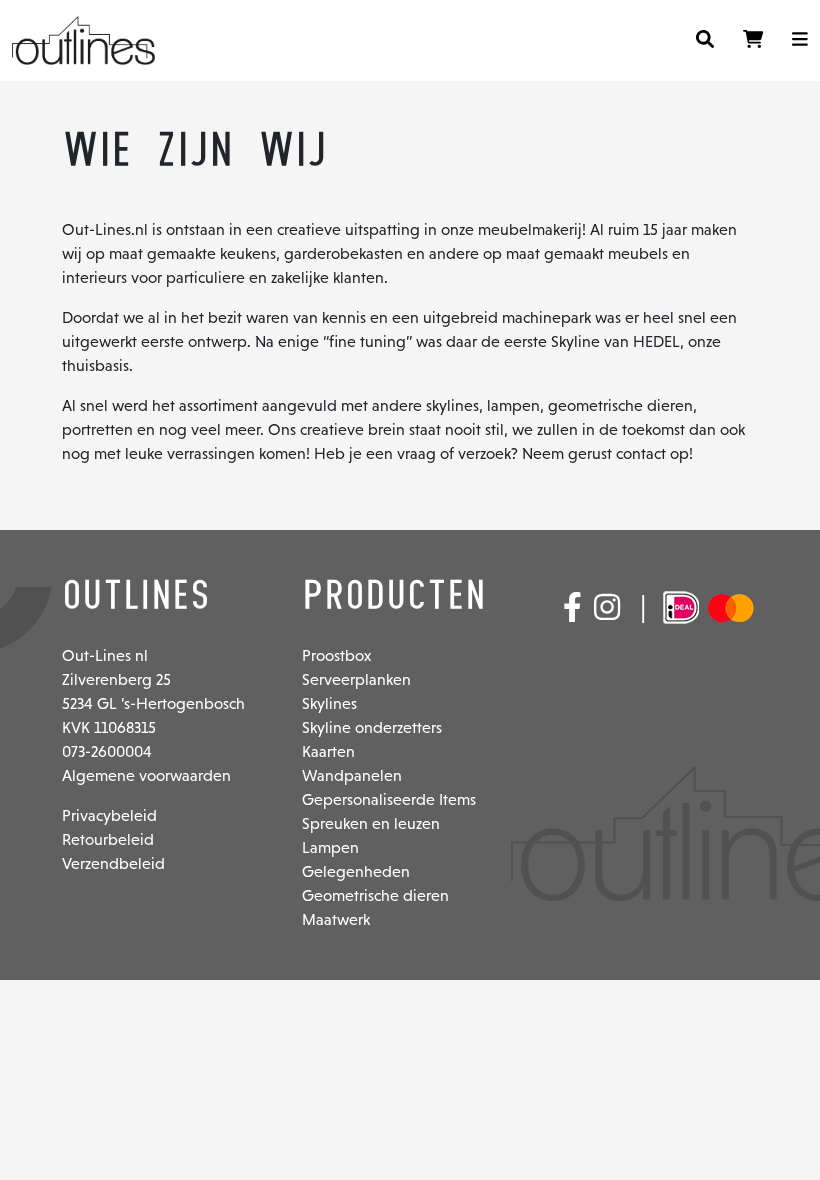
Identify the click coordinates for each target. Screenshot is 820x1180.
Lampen (330, 847)
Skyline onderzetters (372, 727)
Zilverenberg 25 (116, 679)
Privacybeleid (109, 815)
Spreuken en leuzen (371, 823)
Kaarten (328, 751)
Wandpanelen (352, 775)
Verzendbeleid (113, 863)
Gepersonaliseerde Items (389, 799)
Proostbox (336, 655)
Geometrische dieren (375, 895)
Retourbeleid (108, 839)
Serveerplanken (356, 679)
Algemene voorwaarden (146, 775)
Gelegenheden (356, 871)
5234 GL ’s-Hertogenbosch (153, 703)
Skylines (329, 703)
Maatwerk (336, 919)
